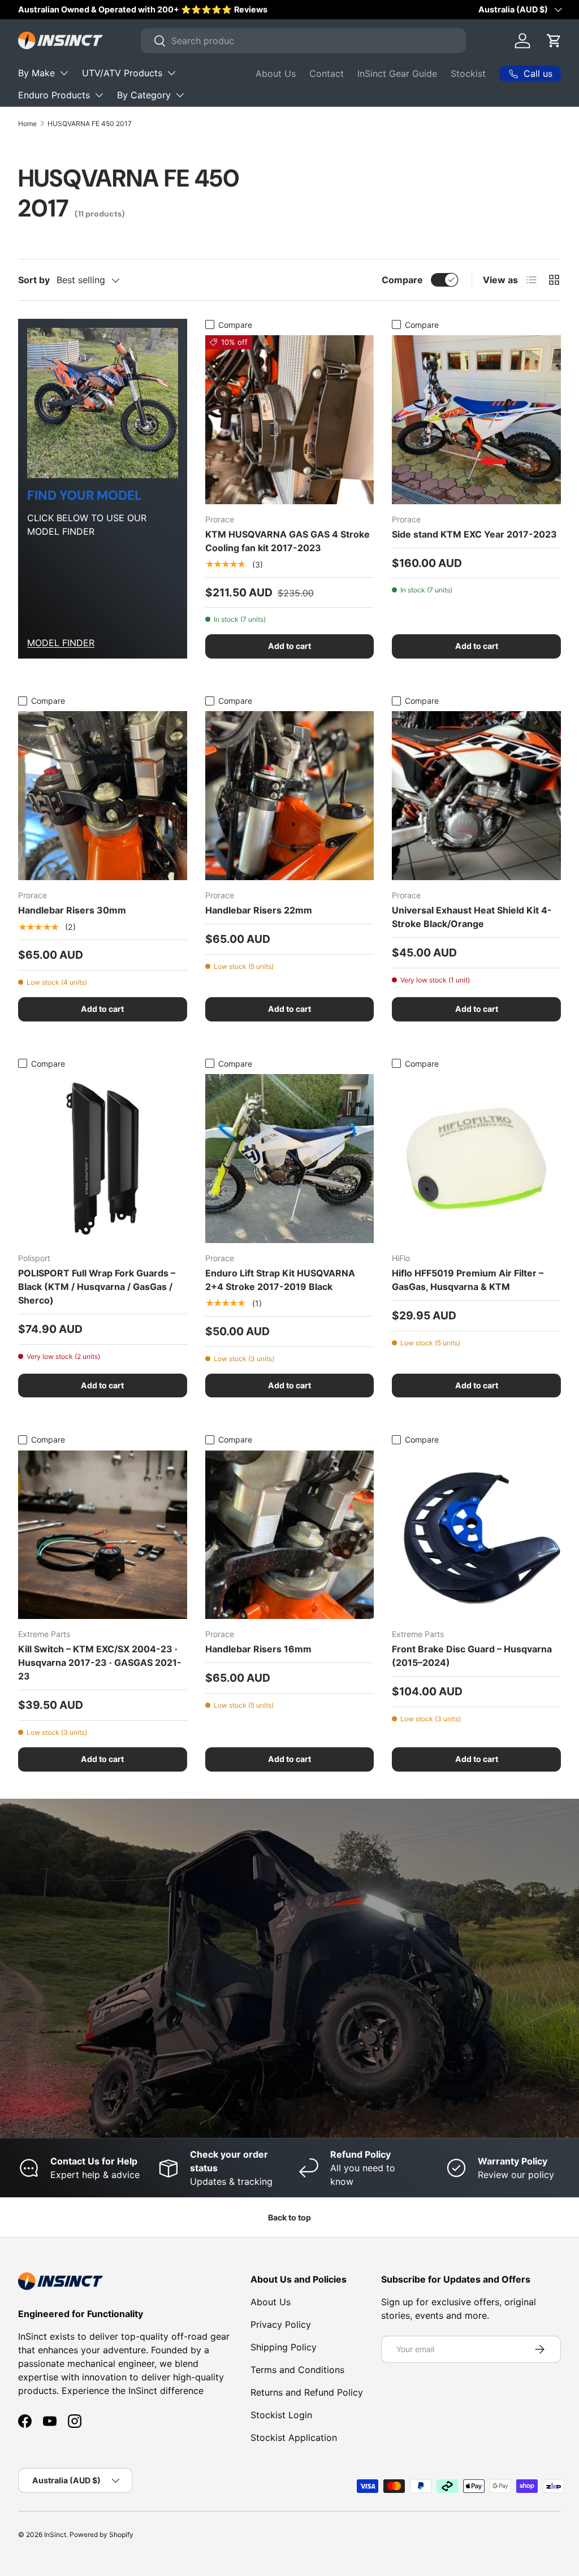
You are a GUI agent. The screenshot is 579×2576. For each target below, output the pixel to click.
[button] (554, 41)
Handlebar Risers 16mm (258, 1649)
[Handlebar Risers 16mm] (290, 1535)
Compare (402, 280)
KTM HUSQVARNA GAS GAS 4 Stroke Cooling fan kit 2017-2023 (288, 541)
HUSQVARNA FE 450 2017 (90, 124)
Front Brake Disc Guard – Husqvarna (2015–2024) (472, 1656)
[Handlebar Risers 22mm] (290, 796)
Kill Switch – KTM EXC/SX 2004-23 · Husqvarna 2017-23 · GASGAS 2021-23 (100, 1663)
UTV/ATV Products (122, 73)
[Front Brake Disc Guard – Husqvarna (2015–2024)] (476, 1535)
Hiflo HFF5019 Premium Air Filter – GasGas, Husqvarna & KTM (468, 1280)
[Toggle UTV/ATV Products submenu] (171, 73)
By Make (36, 73)
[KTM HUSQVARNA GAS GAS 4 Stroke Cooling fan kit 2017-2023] (290, 420)
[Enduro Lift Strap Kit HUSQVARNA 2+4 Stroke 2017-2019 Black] (290, 1159)
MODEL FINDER (61, 643)
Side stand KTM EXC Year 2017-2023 (474, 534)
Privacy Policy (281, 2324)
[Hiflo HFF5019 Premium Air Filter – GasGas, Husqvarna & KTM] (476, 1159)
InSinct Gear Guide (397, 73)
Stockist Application (294, 2438)
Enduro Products (54, 95)
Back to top (289, 2217)
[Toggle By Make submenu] (64, 73)
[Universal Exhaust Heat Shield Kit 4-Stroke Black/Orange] (476, 796)
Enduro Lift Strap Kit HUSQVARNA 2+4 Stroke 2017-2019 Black (280, 1280)
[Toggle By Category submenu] (180, 95)
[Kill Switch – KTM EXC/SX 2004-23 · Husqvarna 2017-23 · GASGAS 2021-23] (103, 1535)
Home (27, 124)
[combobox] (303, 41)
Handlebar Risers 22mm (259, 910)
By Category (144, 95)
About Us (276, 73)
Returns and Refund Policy (307, 2392)
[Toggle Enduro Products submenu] (99, 95)
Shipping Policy (284, 2347)
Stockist (468, 73)
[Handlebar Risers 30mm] (103, 796)
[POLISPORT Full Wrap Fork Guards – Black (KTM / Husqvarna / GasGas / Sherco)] (103, 1159)
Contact (327, 73)
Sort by (34, 280)
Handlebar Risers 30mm (72, 910)
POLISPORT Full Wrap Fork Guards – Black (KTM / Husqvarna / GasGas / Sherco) (97, 1287)
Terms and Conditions (297, 2370)
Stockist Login (281, 2415)
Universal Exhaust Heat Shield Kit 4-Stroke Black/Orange (472, 917)
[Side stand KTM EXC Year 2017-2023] (476, 420)
